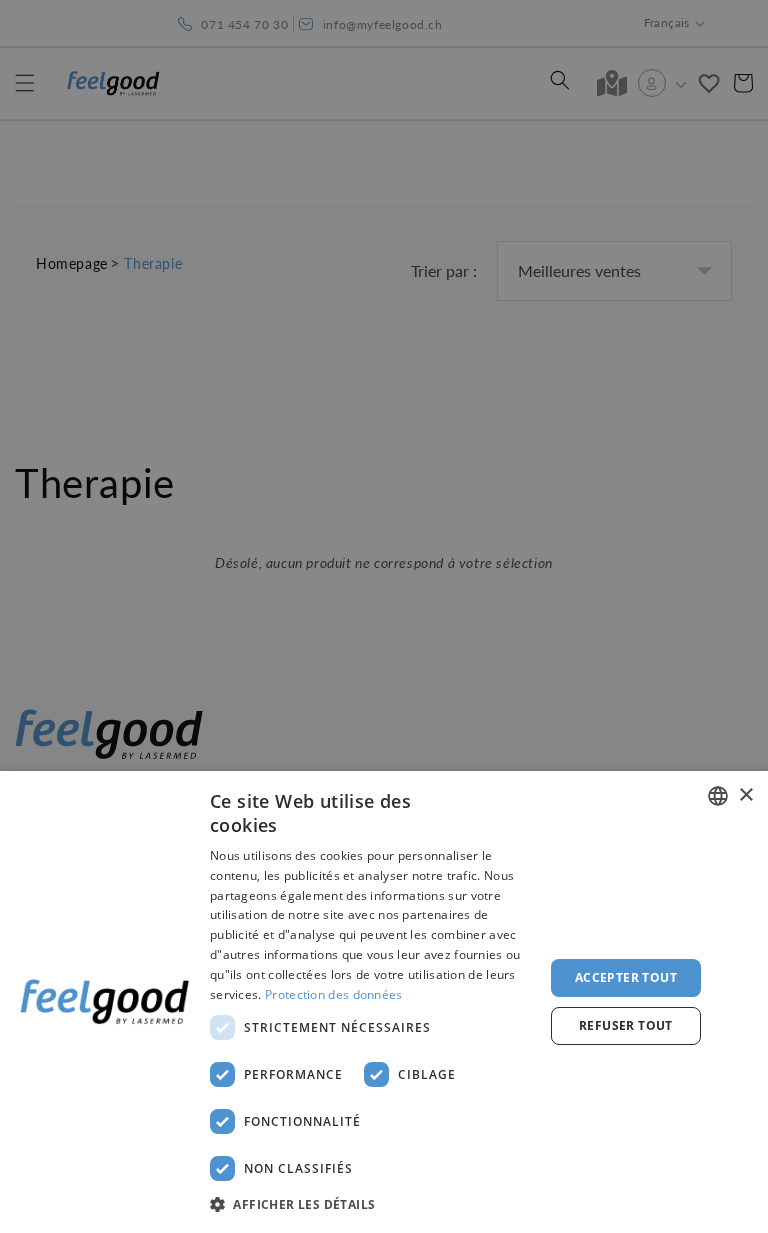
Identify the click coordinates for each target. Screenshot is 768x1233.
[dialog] (384, 1002)
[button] (372, 1205)
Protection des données (334, 994)
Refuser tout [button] (626, 1025)
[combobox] (718, 796)
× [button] (745, 795)
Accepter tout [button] (626, 977)
